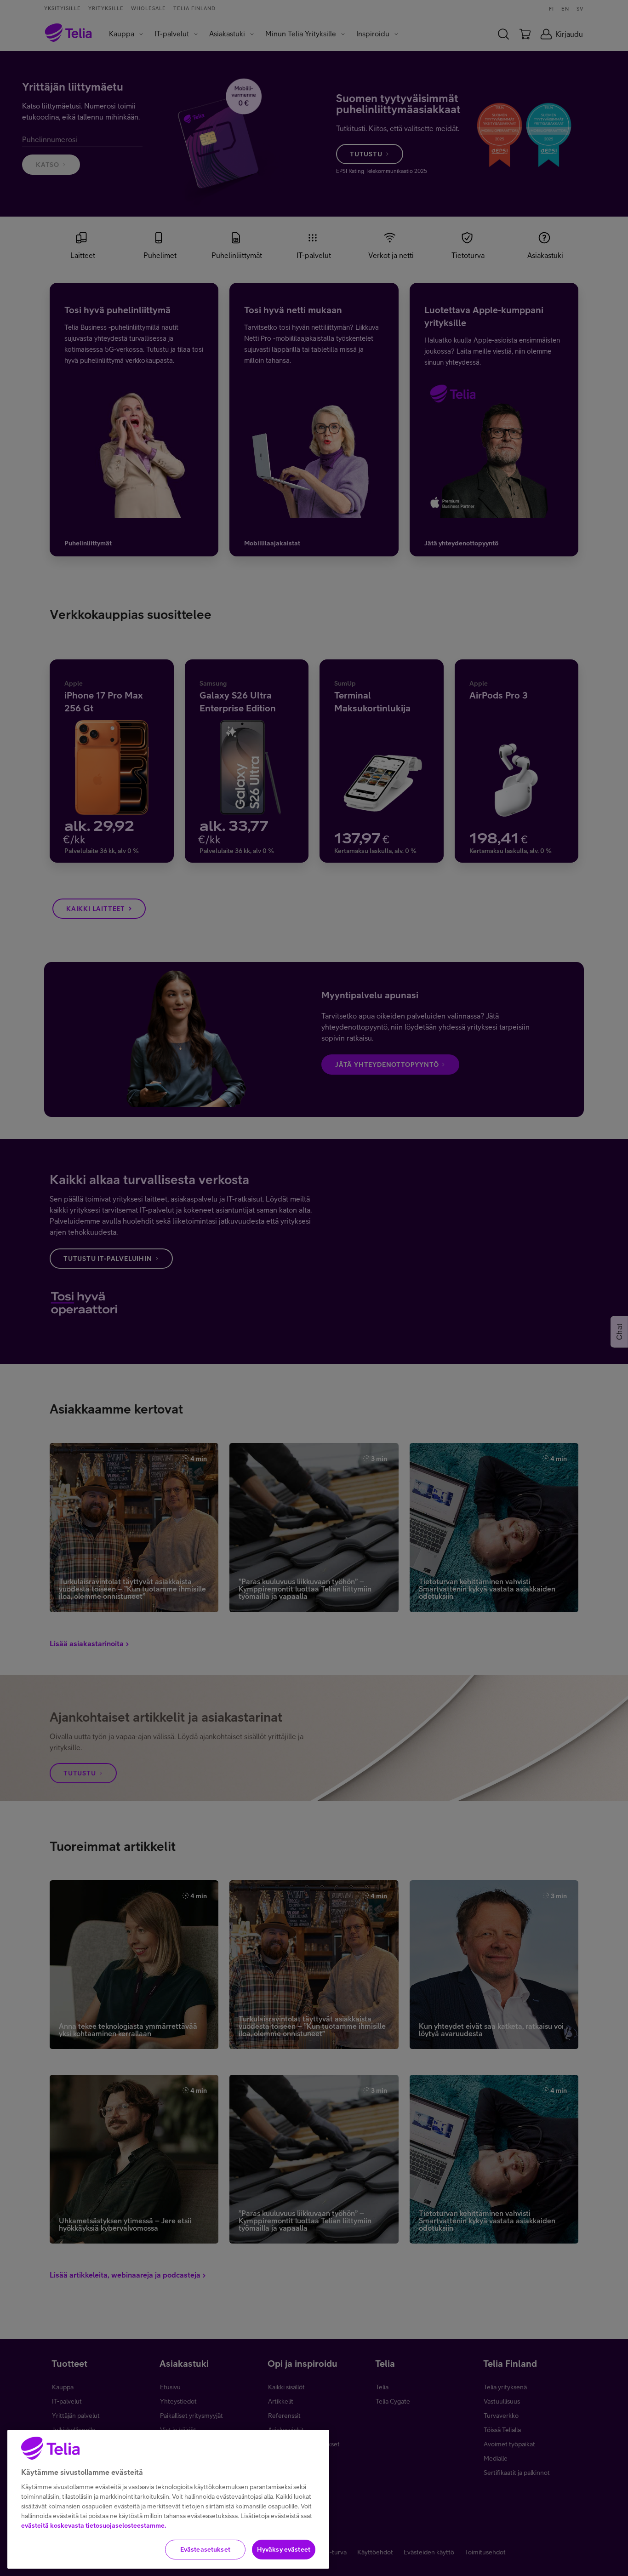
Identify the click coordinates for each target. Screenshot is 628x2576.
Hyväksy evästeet (284, 2549)
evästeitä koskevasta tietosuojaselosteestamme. (94, 2525)
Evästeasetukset (205, 2549)
